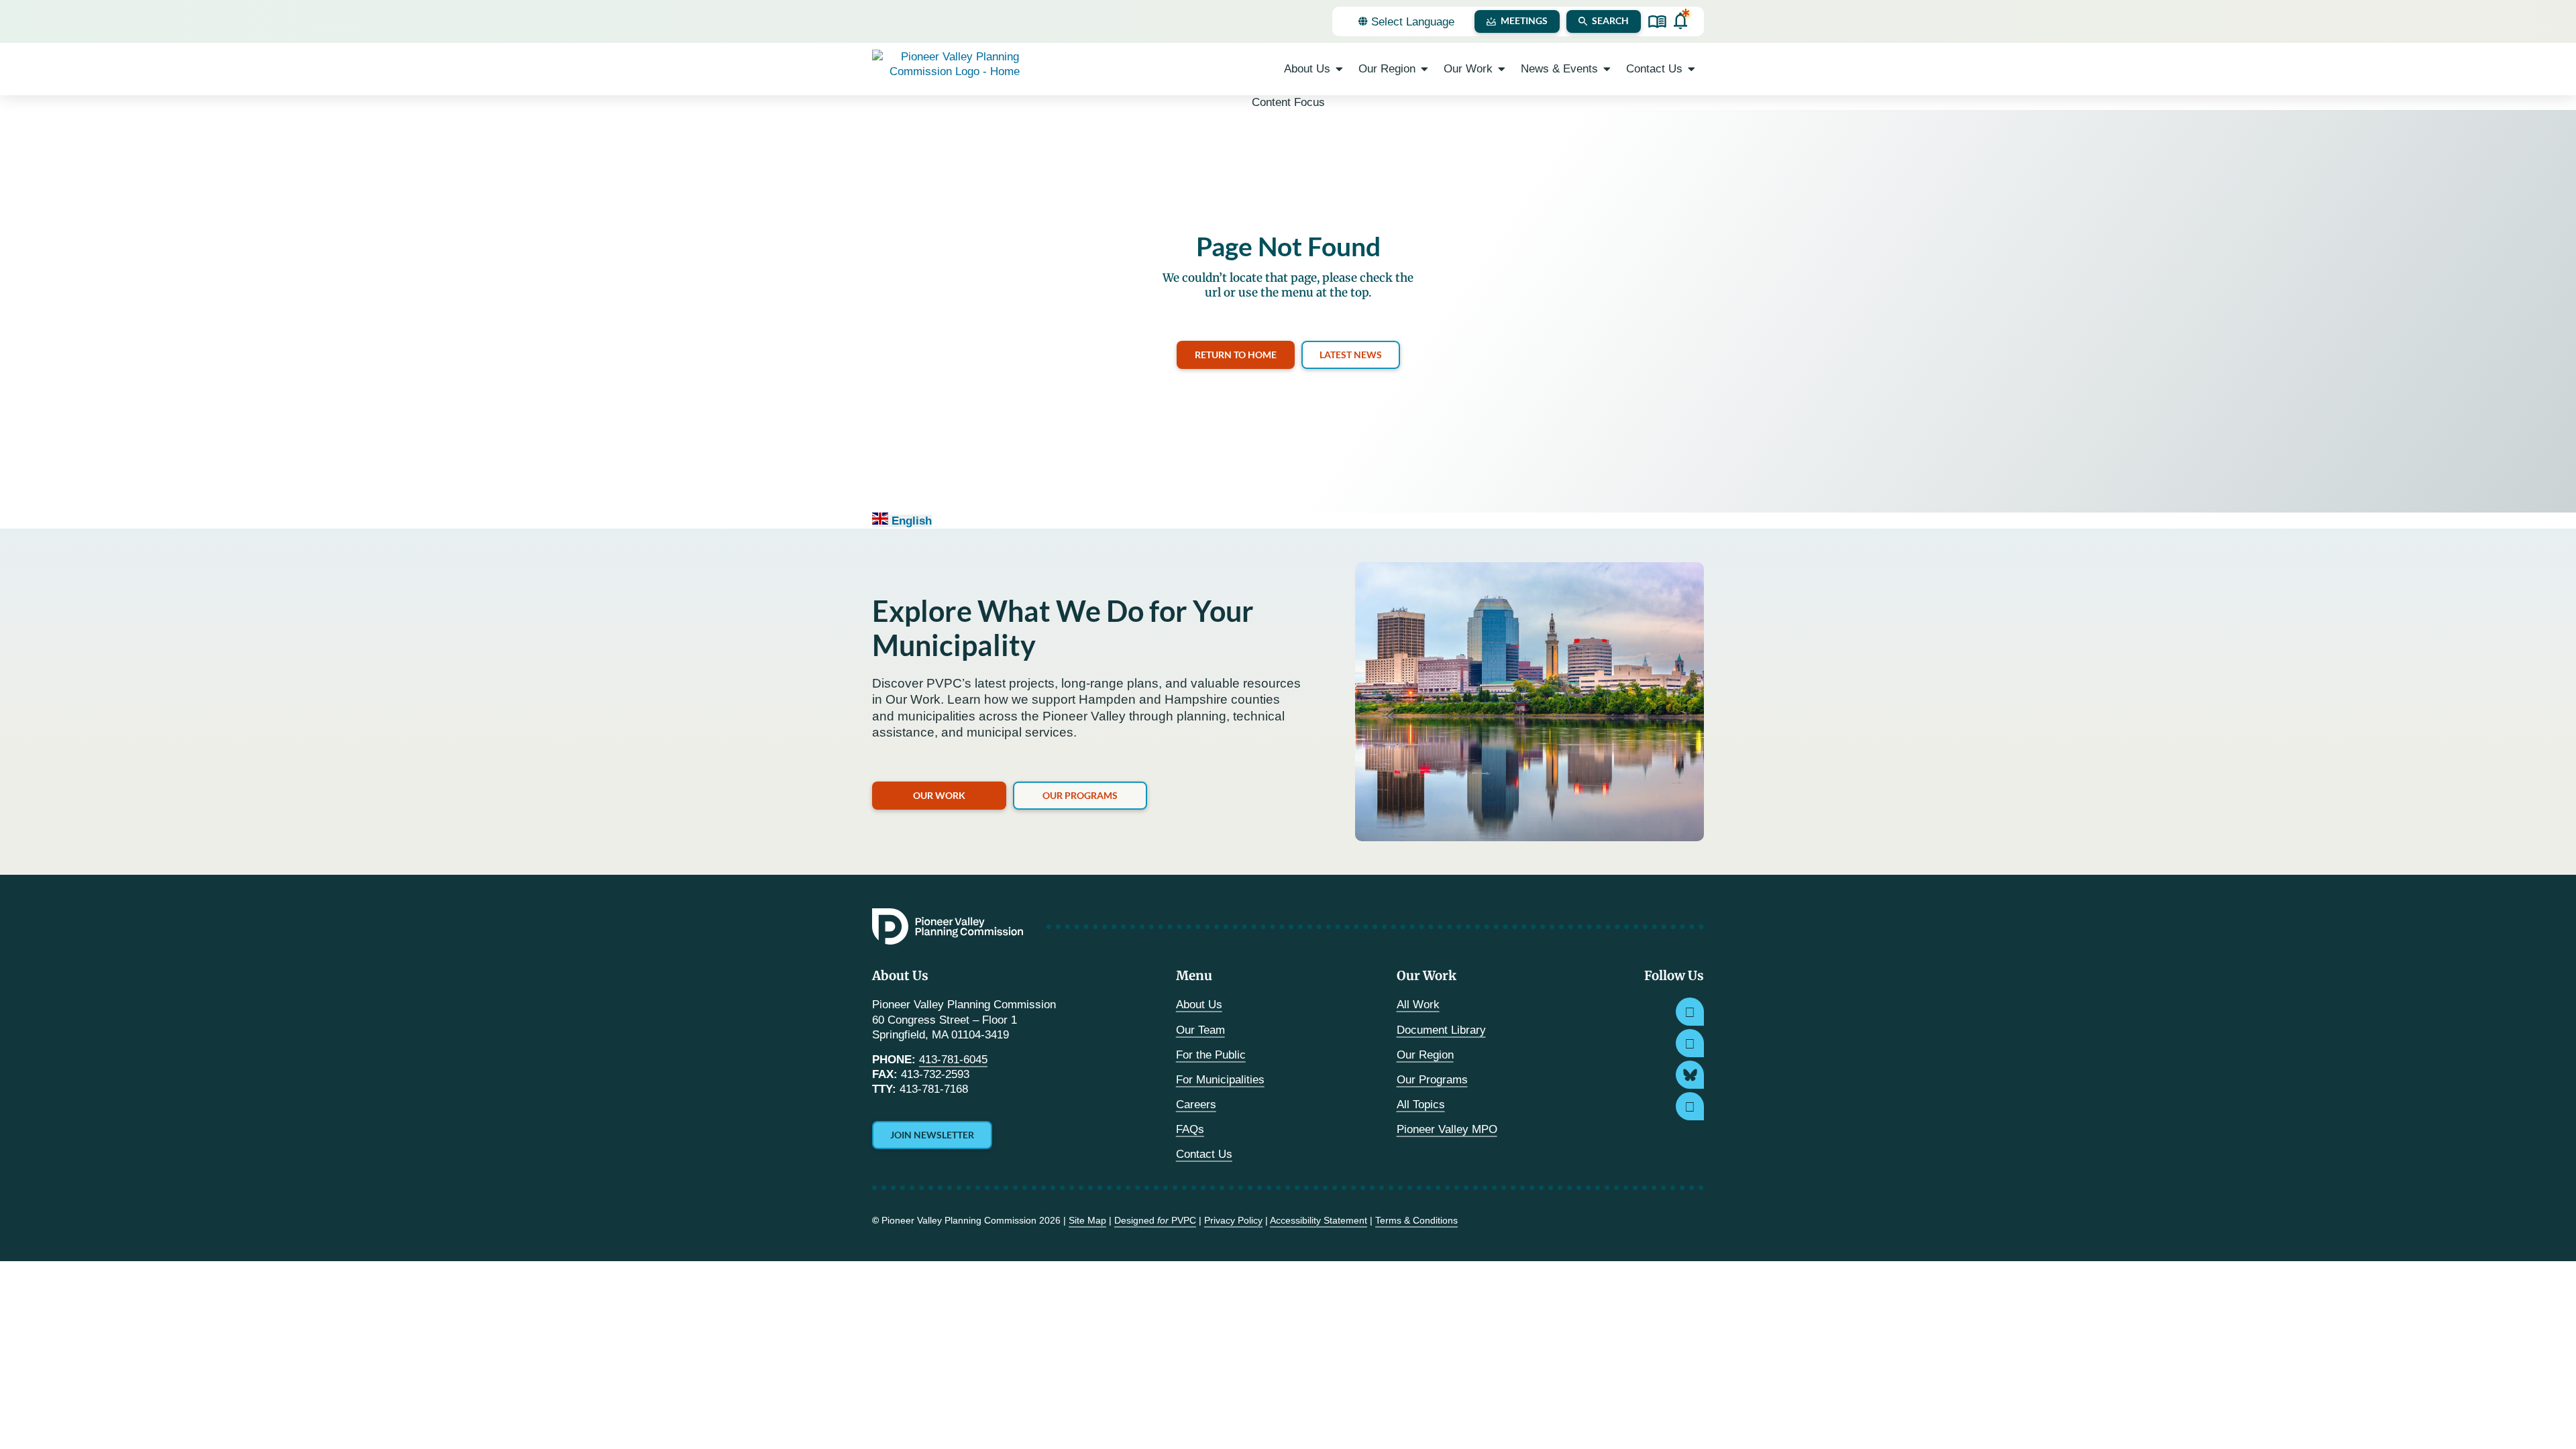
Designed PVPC (1155, 1220)
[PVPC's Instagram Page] (1690, 1012)
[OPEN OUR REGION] (1425, 69)
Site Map (1087, 1220)
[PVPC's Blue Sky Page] (1690, 1075)
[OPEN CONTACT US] (1692, 69)
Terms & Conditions (1416, 1220)
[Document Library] (1657, 22)
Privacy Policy (1233, 1220)
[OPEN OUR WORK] (1502, 69)
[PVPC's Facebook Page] (1690, 1043)
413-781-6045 (953, 1060)
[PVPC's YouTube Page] (1690, 1106)
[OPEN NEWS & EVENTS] (1607, 69)
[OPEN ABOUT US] (1339, 69)
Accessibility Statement (1319, 1220)
